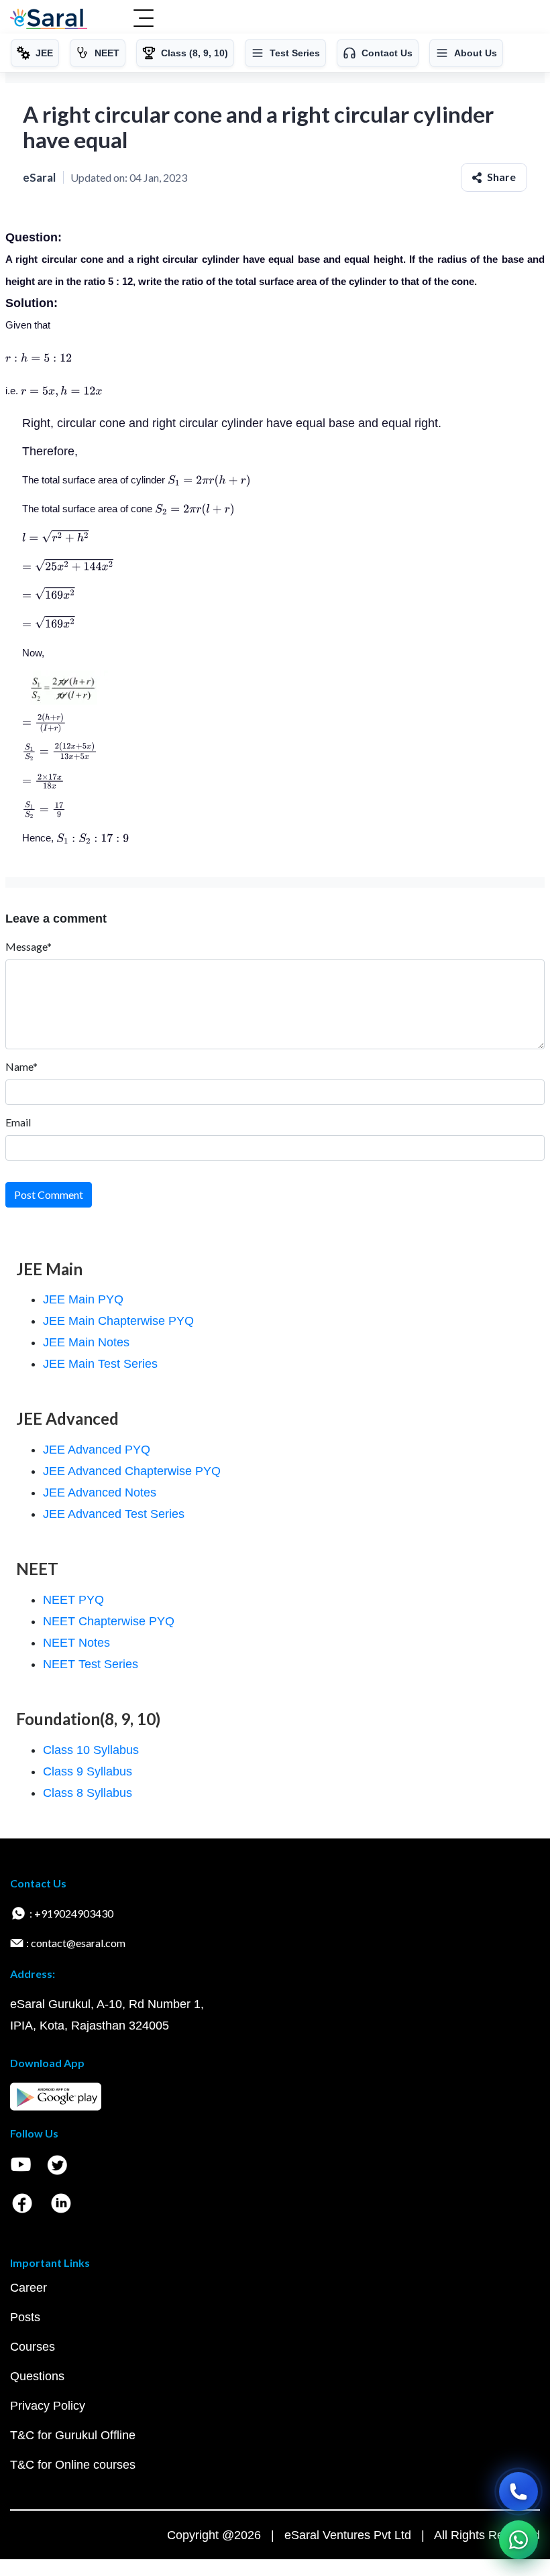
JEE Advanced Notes (100, 1492)
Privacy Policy (48, 2406)
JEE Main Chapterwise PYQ (118, 1321)
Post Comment (49, 1194)
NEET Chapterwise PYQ (109, 1621)
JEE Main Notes (86, 1342)
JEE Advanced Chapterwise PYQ (132, 1471)
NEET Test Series (91, 1664)
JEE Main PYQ (83, 1299)
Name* (21, 1066)
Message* (29, 946)
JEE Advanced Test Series (114, 1514)
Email (18, 1122)
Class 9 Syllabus (88, 1771)
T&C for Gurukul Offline (73, 2435)
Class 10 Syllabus (91, 1750)
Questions (37, 2376)
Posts (25, 2317)
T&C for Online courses (73, 2465)
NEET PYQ (73, 1600)
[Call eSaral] (518, 2492)
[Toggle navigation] (144, 19)
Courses (33, 2347)
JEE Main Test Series (100, 1364)
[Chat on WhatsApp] (518, 2540)
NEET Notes (76, 1643)
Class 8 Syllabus (88, 1793)
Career (29, 2288)
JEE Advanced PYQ (97, 1450)
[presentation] (39, 358)
